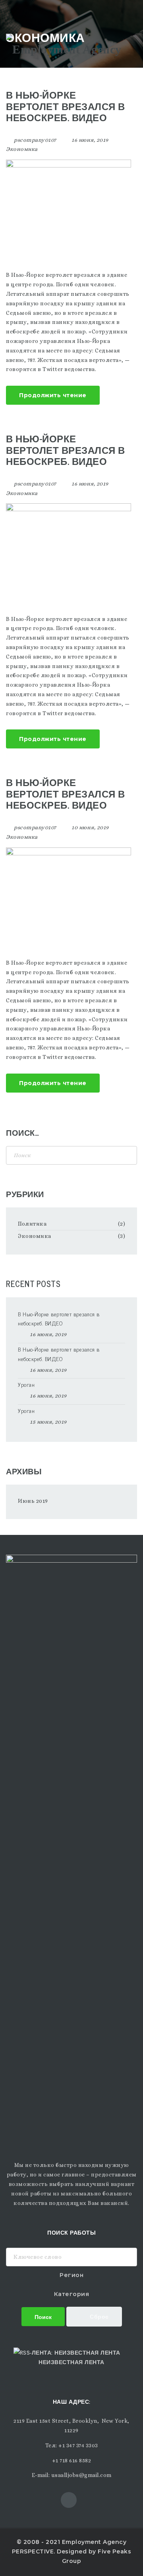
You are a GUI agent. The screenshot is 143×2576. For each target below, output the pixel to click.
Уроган (26, 1384)
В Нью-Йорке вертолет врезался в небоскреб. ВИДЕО (66, 106)
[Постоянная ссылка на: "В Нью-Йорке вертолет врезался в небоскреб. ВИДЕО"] (69, 206)
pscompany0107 (35, 140)
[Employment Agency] (64, 48)
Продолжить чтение (53, 395)
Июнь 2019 (33, 1501)
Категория (72, 2294)
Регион (71, 2275)
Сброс (99, 2316)
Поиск (43, 2316)
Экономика (22, 149)
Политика (32, 1224)
